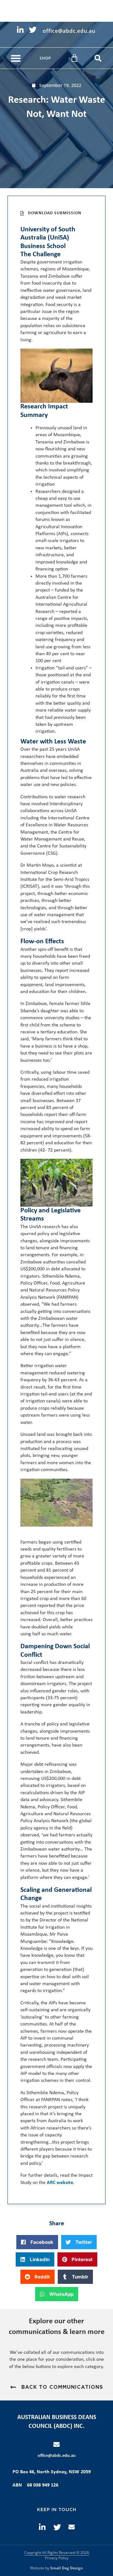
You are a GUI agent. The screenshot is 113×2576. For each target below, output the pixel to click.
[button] (16, 58)
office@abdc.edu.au (57, 2456)
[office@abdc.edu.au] (56, 2445)
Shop (45, 58)
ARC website (60, 2183)
